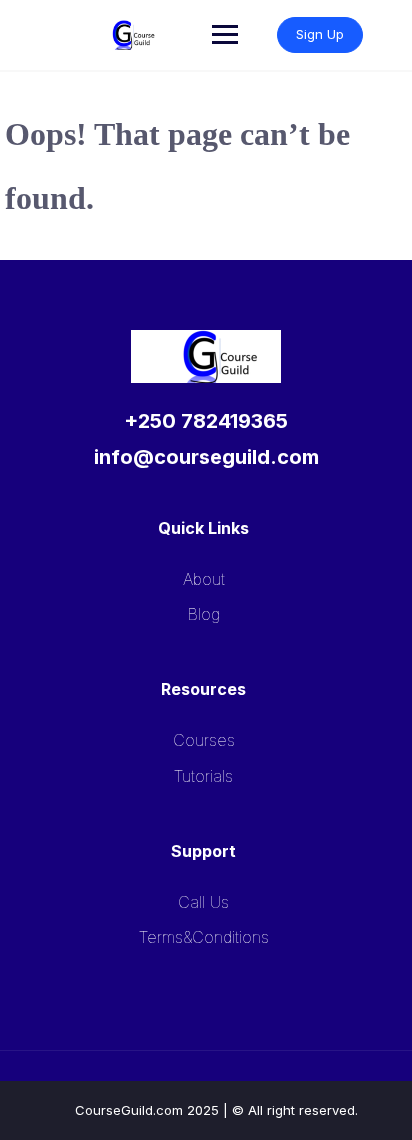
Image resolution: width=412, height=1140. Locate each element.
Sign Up (320, 34)
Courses (204, 740)
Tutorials (203, 776)
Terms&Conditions (204, 937)
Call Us (203, 902)
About (204, 579)
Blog (204, 614)
